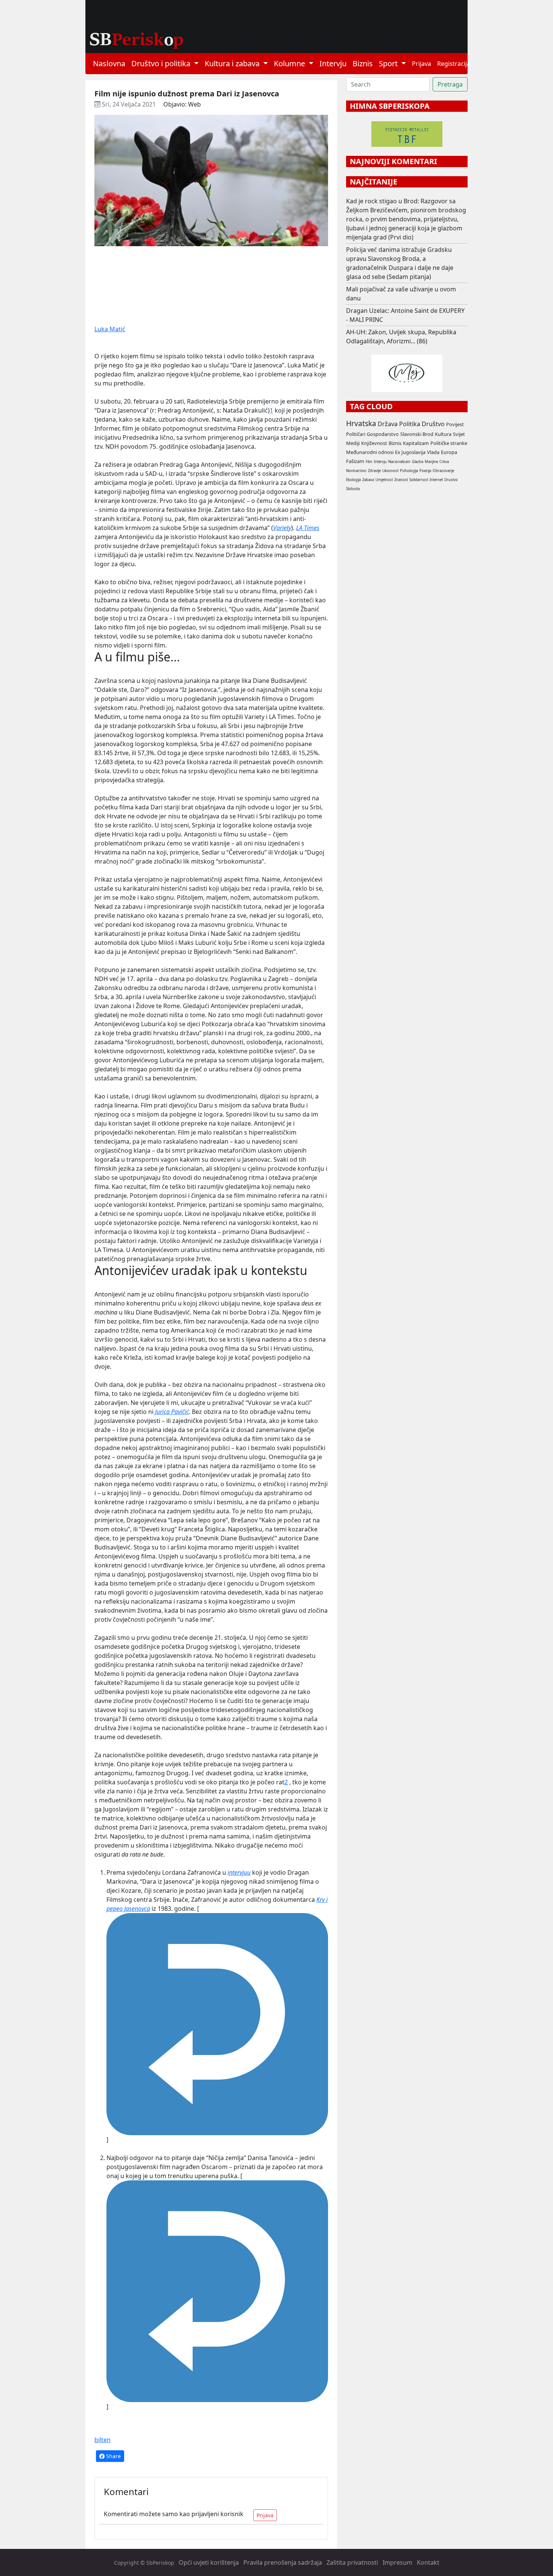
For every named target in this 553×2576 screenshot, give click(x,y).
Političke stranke (449, 443)
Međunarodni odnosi (370, 452)
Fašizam (355, 461)
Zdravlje (374, 471)
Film (369, 462)
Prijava (422, 64)
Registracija (454, 64)
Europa (449, 452)
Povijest (455, 424)
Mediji (353, 443)
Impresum (397, 2562)
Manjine (431, 462)
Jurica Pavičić (172, 1412)
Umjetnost (384, 480)
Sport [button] (389, 63)
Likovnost (390, 471)
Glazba (418, 462)
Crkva (444, 462)
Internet (436, 480)
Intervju (333, 63)
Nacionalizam (399, 462)
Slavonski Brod (417, 434)
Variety (282, 528)
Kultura (443, 434)
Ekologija (353, 480)
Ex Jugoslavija (410, 452)
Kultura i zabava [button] (233, 63)
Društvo (433, 424)
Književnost (374, 443)
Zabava (368, 480)
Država (388, 424)
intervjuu (239, 1872)
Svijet (459, 434)
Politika (410, 424)
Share (113, 2456)
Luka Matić (110, 329)
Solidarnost (419, 480)
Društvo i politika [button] (162, 63)
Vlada (433, 452)
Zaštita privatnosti (352, 2562)
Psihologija (409, 471)
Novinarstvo (356, 471)
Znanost (401, 480)
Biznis (363, 63)
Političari (356, 434)
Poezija (425, 471)
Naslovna (109, 63)
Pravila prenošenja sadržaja (283, 2562)
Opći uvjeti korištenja (209, 2562)
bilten (103, 2440)
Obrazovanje (443, 471)
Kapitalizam (416, 443)
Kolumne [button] (290, 63)
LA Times (308, 528)
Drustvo (451, 480)
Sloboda (353, 489)
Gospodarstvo (383, 434)
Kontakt (428, 2562)
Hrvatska (361, 423)
